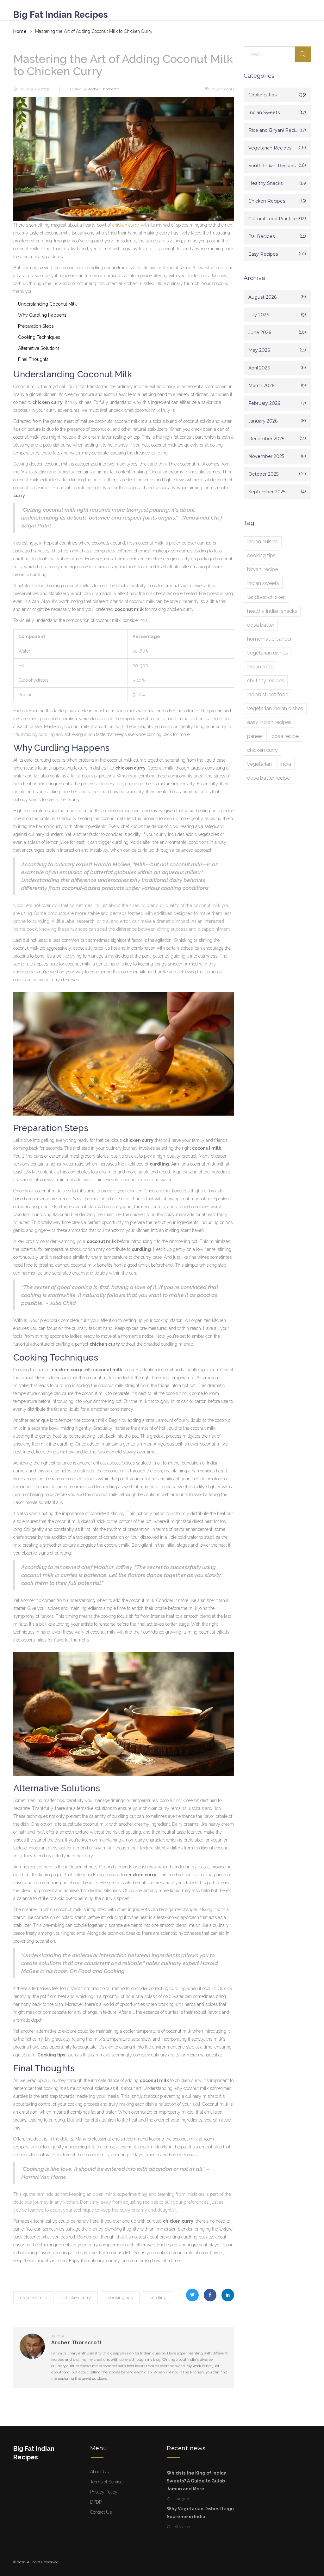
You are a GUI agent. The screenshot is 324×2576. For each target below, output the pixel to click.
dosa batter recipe (268, 778)
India (286, 764)
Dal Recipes (262, 236)
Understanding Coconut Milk (47, 304)
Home (20, 31)
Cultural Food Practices (274, 219)
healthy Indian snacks (272, 611)
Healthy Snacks (265, 183)
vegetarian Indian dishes (275, 708)
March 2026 (261, 386)
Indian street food (268, 694)
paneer (255, 736)
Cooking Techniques (39, 337)
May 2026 (259, 350)
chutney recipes (266, 681)
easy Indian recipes (269, 722)
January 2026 (263, 421)
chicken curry (125, 225)
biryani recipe (262, 569)
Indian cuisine (263, 542)
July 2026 (259, 315)
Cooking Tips (262, 95)
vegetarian (259, 764)
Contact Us (101, 2512)
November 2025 (266, 456)
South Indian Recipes (272, 166)
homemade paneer (269, 639)
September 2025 (267, 492)
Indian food (260, 667)
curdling (158, 2298)
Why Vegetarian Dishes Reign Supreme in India (200, 2513)
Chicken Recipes (267, 201)
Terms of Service (106, 2482)
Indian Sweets (264, 113)
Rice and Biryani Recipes (274, 130)
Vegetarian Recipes (270, 148)
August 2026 (262, 297)
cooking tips (120, 2298)
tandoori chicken (266, 597)
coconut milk (33, 2298)
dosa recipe (285, 736)
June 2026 (260, 332)
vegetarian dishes (268, 653)
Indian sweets (263, 583)
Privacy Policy (104, 2492)
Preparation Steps (36, 326)
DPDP (96, 2502)
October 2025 (263, 474)
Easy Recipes (263, 254)
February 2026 (264, 403)
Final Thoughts (33, 359)
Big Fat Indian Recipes (61, 15)
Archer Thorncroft (104, 89)
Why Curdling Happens (42, 315)
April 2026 (259, 368)
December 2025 (266, 439)
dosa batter (261, 625)
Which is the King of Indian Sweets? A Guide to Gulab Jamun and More (197, 2481)
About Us (99, 2472)
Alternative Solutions (39, 348)
